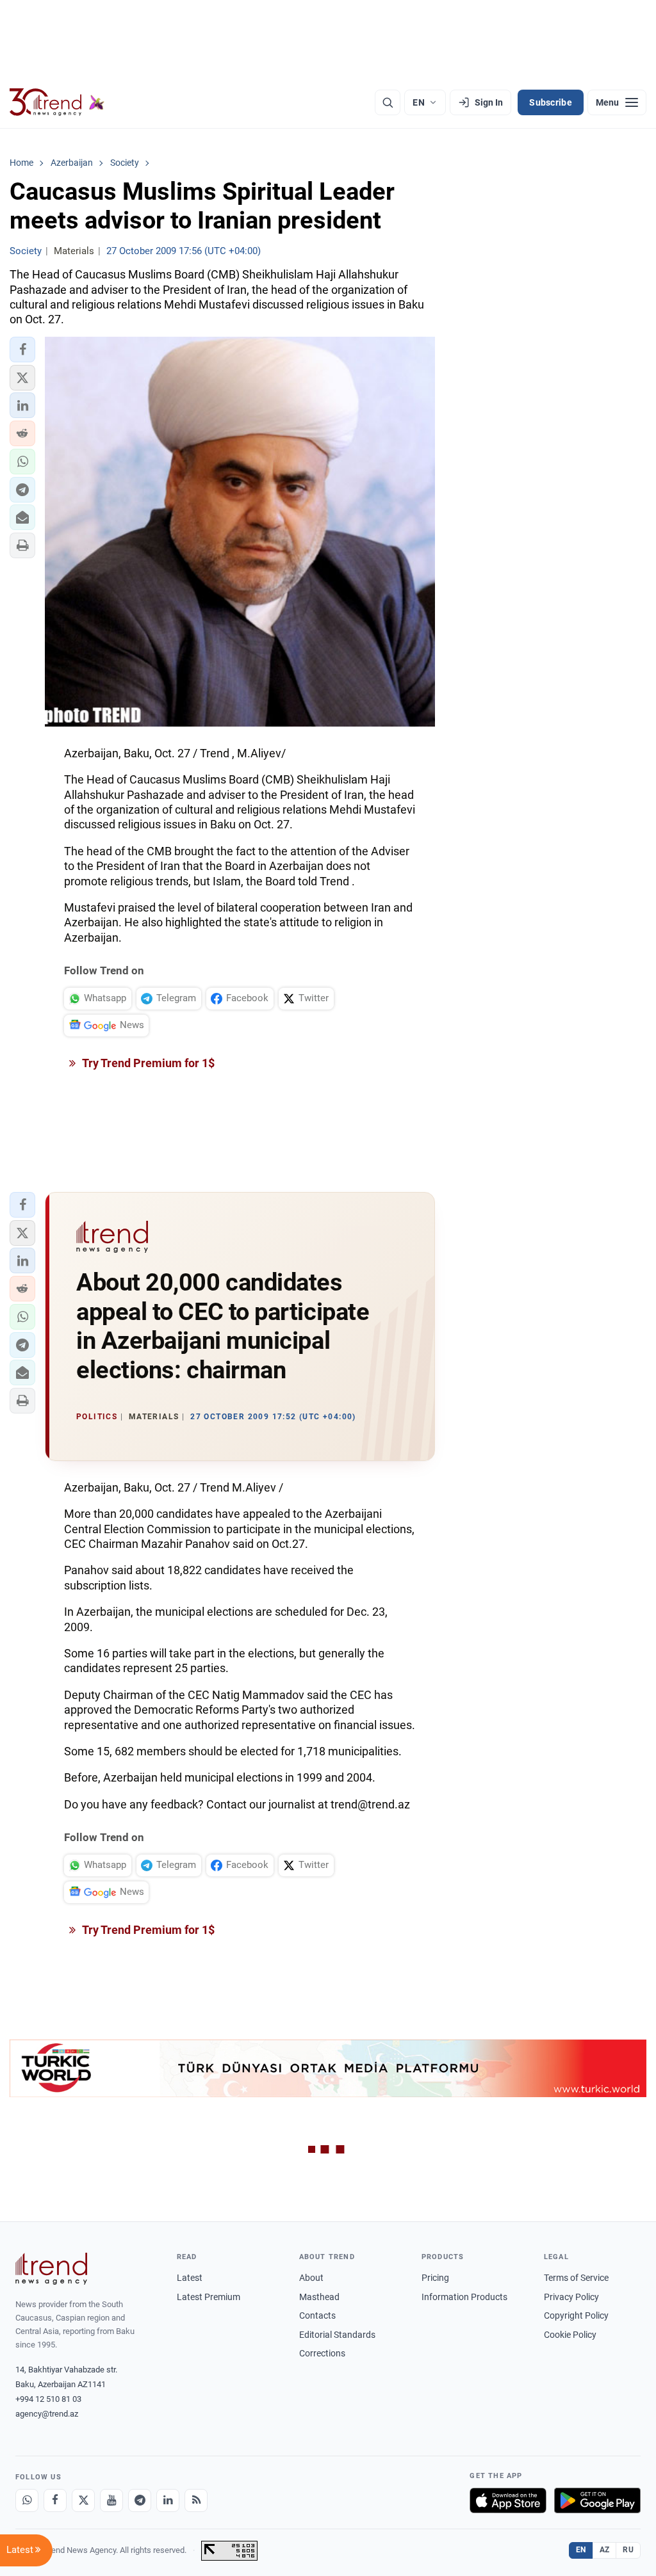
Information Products (464, 2297)
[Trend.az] (57, 102)
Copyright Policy (576, 2315)
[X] (83, 2500)
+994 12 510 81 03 (48, 2399)
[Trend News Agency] (51, 2269)
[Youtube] (111, 2500)
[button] (22, 350)
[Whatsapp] (27, 2500)
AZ (605, 2550)
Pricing (435, 2278)
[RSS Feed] (196, 2500)
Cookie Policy (570, 2335)
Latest (190, 2278)
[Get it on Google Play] (597, 2500)
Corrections (322, 2353)
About (311, 2278)
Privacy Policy (571, 2297)
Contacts (317, 2315)
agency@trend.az (47, 2414)
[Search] (388, 102)
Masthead (319, 2297)
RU (628, 2550)
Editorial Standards (337, 2335)
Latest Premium (209, 2297)
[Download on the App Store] (508, 2500)
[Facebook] (55, 2500)
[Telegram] (140, 2500)
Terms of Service (576, 2278)
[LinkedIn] (168, 2500)
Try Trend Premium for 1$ (147, 1063)
